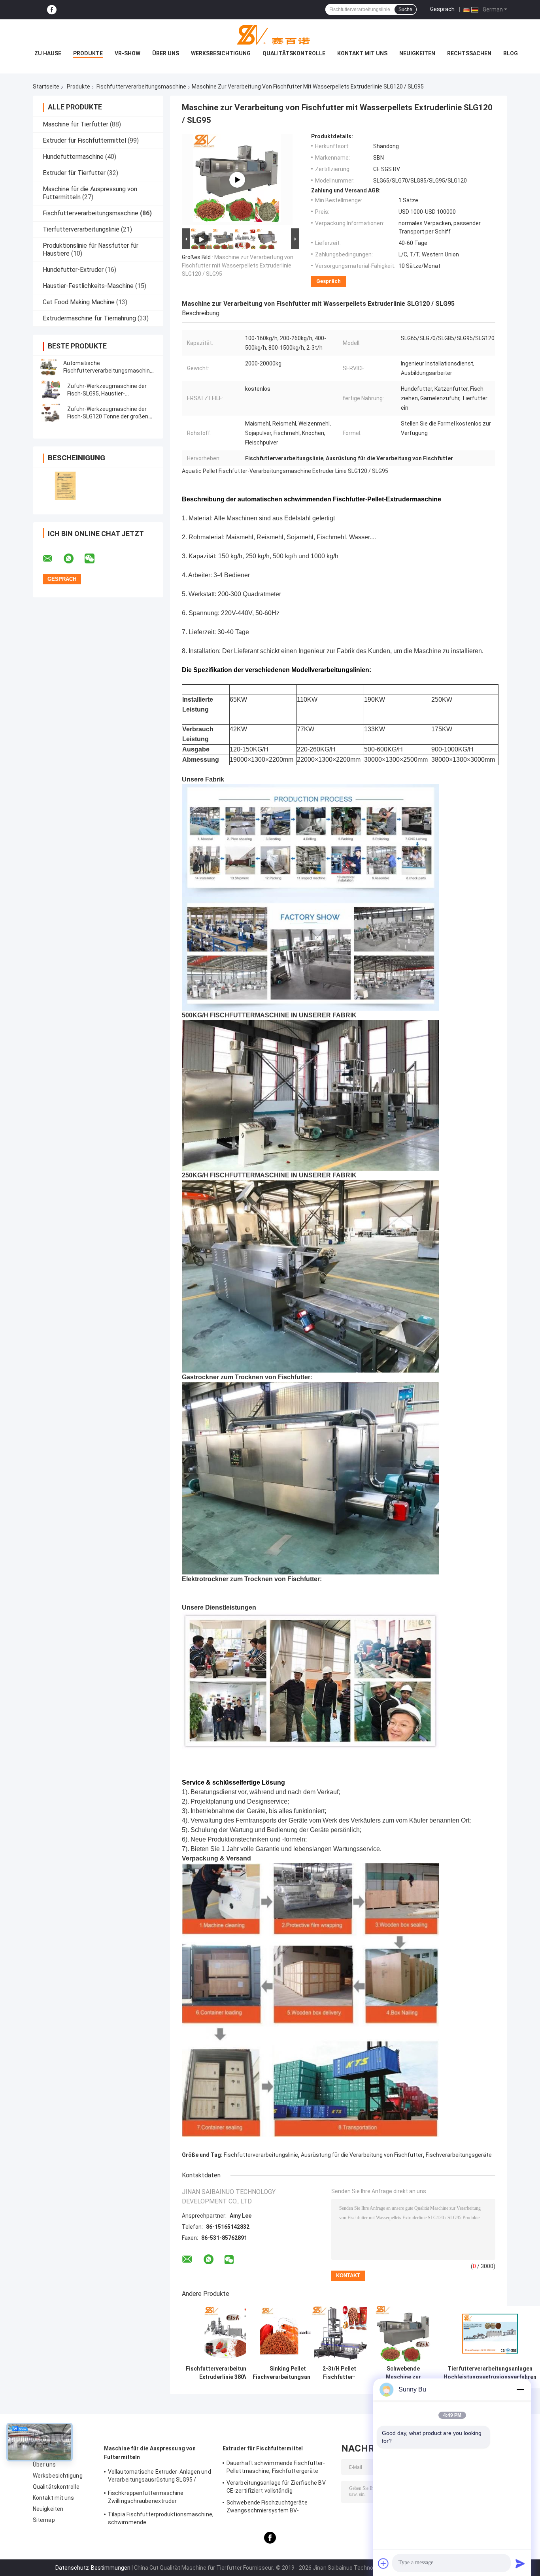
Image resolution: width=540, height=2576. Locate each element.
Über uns (166, 53)
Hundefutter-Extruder (73, 270)
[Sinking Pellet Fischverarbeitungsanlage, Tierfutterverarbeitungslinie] (288, 2334)
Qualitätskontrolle (294, 53)
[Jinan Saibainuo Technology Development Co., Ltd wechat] (94, 559)
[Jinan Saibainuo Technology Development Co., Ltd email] (53, 559)
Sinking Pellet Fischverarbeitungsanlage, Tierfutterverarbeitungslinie (288, 2373)
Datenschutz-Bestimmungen (93, 2568)
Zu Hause (48, 53)
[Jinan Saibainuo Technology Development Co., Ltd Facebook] (52, 10)
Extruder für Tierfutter (74, 173)
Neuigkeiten (417, 53)
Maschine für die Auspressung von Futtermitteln (150, 2453)
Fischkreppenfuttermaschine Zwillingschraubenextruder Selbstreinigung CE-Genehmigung (151, 2498)
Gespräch (442, 9)
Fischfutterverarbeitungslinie (261, 2155)
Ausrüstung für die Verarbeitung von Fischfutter (362, 2155)
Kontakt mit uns (362, 53)
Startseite (46, 87)
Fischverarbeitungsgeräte (459, 2155)
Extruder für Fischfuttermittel (84, 140)
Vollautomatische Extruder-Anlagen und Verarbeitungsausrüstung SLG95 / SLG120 (160, 2477)
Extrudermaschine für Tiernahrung (89, 318)
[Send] (520, 2563)
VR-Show (127, 53)
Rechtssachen (469, 53)
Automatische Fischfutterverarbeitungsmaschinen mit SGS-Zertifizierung (110, 371)
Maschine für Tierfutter (76, 124)
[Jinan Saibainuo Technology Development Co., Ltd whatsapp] (74, 559)
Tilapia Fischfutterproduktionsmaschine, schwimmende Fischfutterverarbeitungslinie (161, 2520)
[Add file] (383, 2563)
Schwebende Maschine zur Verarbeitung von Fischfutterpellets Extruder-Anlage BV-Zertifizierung (403, 2373)
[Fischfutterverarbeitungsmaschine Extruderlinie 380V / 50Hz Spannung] (232, 2334)
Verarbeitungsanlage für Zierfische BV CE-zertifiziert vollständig (276, 2487)
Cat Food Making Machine (79, 302)
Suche (405, 9)
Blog (511, 53)
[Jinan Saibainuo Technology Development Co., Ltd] (270, 35)
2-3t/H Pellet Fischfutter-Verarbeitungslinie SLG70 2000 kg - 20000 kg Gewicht (339, 2373)
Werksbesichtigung (221, 53)
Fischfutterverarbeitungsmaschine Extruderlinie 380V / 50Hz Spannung (232, 2373)
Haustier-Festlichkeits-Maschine (88, 286)
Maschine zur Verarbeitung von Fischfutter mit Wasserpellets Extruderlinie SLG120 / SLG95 (238, 266)
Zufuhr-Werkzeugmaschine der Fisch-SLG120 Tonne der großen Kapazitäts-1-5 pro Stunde (108, 416)
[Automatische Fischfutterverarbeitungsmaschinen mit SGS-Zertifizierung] (49, 367)
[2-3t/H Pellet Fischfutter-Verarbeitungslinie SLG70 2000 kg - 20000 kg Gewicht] (339, 2334)
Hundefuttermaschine (73, 157)
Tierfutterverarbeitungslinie (81, 229)
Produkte (88, 53)
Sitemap (44, 2520)
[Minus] (520, 2390)
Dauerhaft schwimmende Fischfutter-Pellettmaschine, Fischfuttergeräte (276, 2467)
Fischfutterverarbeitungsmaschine (141, 87)
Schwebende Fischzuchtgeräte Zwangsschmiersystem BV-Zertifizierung (267, 2508)
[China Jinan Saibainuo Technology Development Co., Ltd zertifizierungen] (65, 486)
